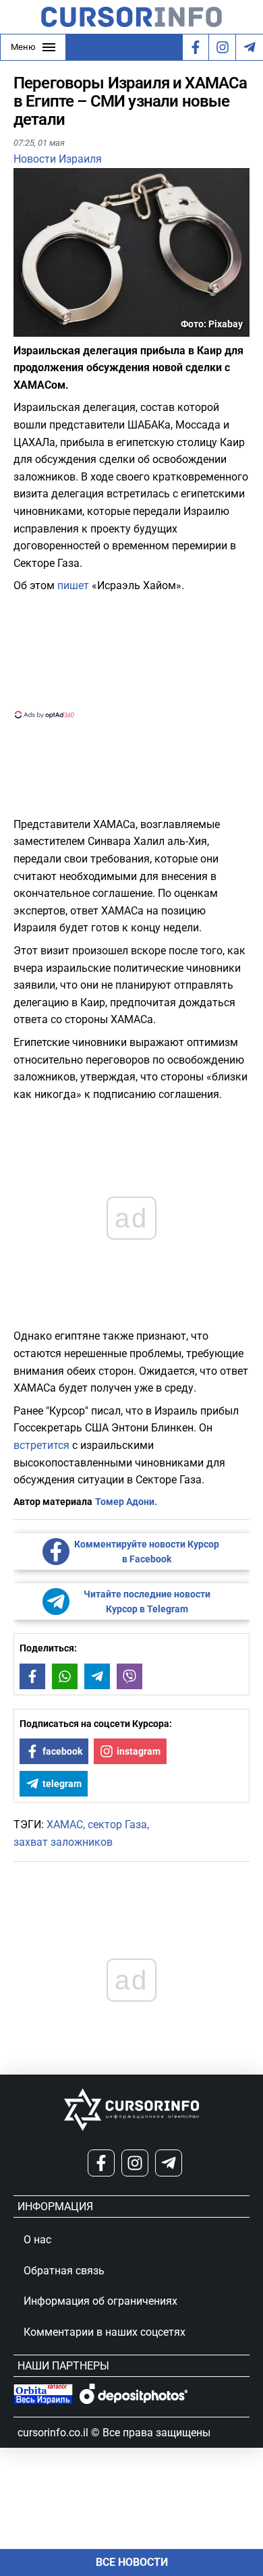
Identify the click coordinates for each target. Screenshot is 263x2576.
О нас (37, 2240)
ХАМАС (65, 1825)
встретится (41, 1445)
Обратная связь (64, 2271)
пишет (73, 585)
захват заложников (63, 1842)
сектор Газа (117, 1825)
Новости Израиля (58, 159)
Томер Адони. (126, 1502)
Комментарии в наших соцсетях (105, 2332)
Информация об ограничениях (100, 2301)
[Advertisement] (131, 655)
